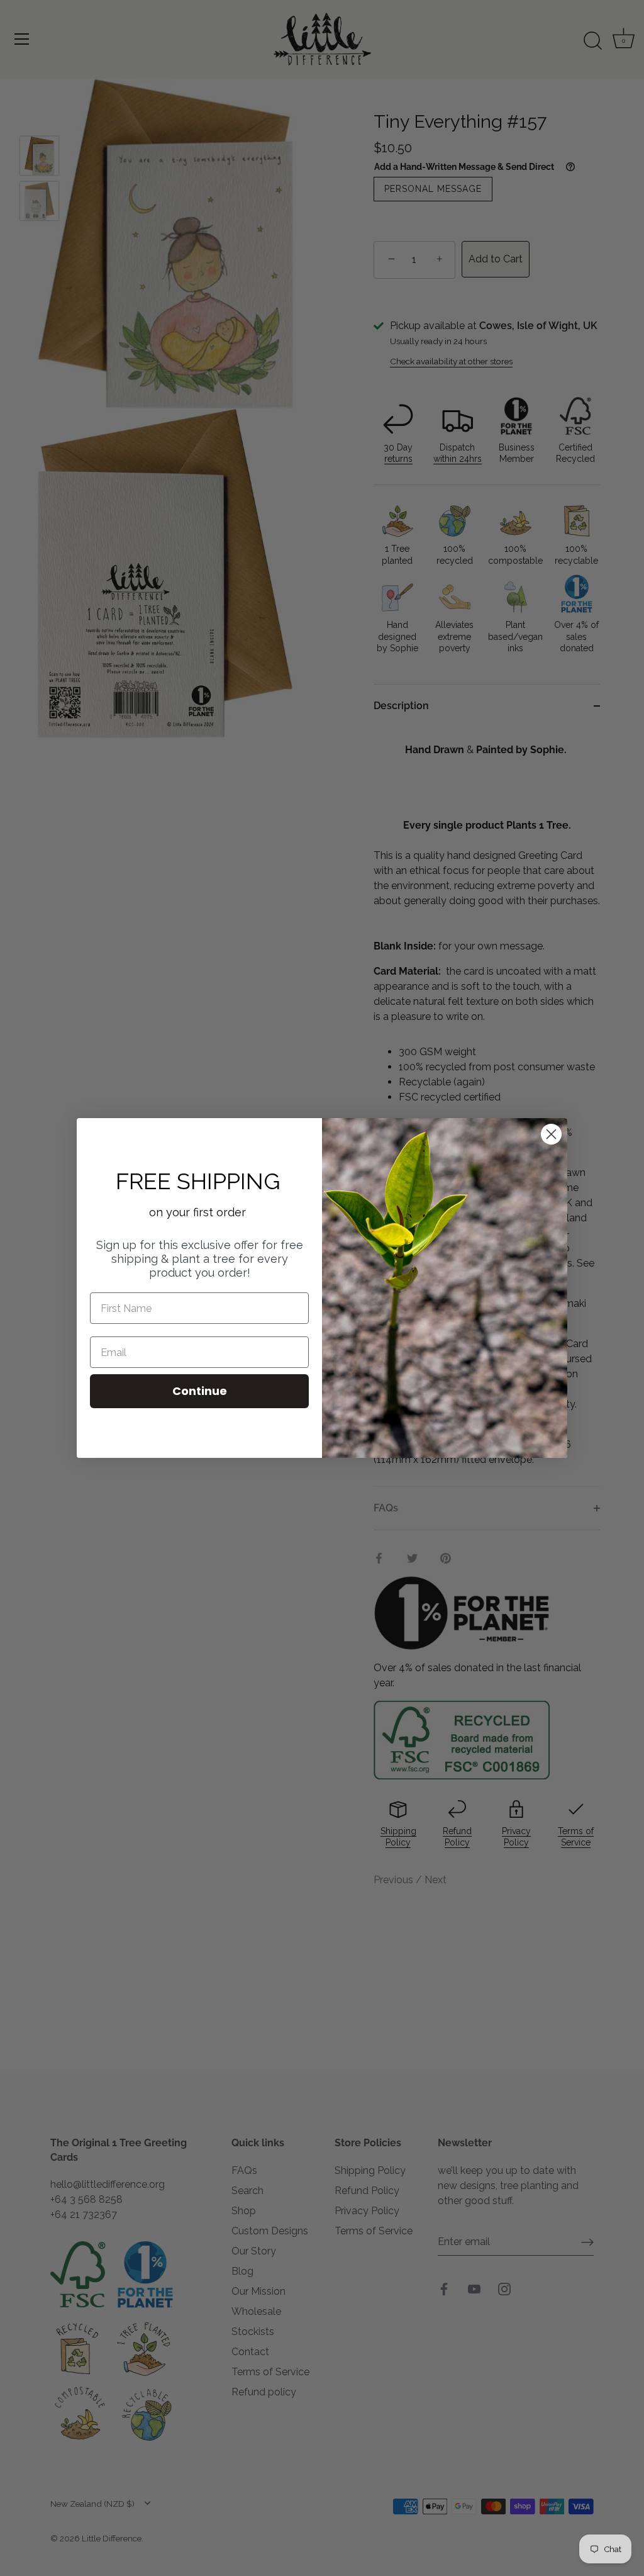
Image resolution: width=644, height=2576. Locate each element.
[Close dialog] (551, 1134)
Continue (200, 1391)
